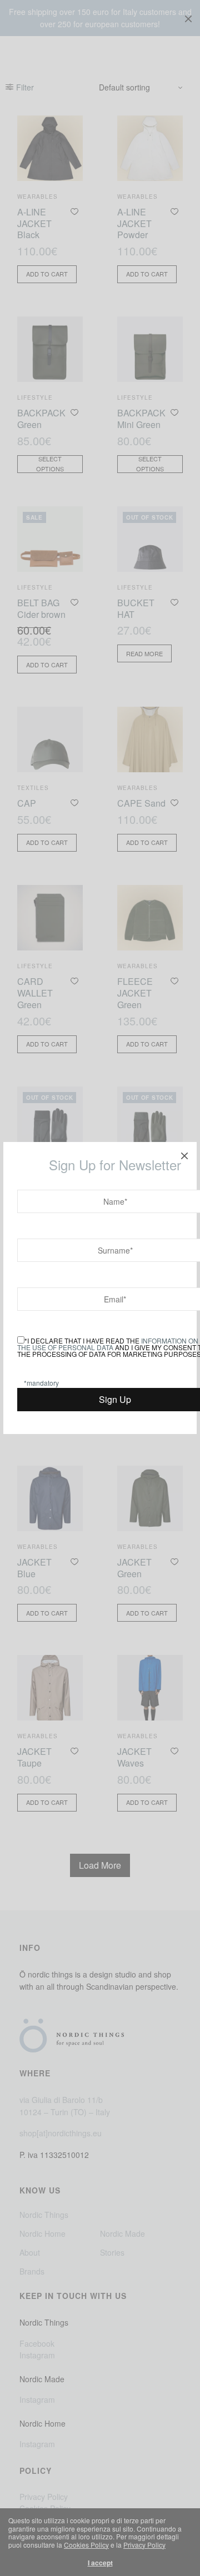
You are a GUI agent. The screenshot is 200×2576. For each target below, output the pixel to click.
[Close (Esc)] (184, 1154)
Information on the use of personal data (108, 1344)
